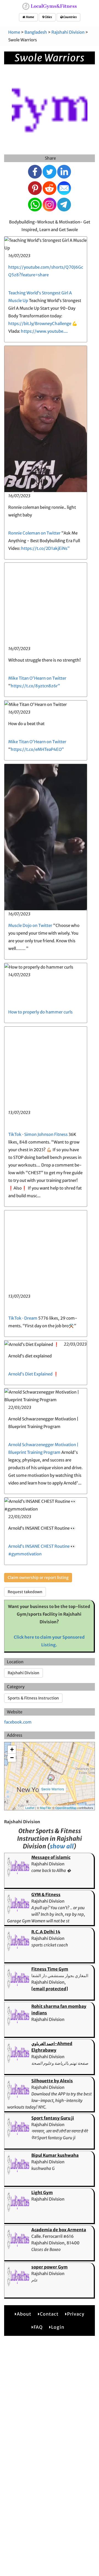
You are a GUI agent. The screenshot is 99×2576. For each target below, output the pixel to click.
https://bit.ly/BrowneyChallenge (40, 324)
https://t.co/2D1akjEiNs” (45, 548)
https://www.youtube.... (44, 331)
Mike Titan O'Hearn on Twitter (37, 678)
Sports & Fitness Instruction (33, 1698)
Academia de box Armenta (59, 2230)
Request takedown (25, 1592)
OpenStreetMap (66, 1808)
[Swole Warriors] (51, 1778)
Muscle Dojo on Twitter (30, 925)
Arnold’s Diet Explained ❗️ (33, 1374)
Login (58, 2327)
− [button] (12, 1758)
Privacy (76, 2314)
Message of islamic (51, 1857)
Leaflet (30, 1808)
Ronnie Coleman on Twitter (34, 533)
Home (30, 17)
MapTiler (46, 1808)
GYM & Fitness (46, 1895)
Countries (70, 17)
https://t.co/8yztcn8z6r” (35, 686)
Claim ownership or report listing (38, 1578)
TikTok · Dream (23, 1318)
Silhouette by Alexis (52, 2081)
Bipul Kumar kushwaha (55, 2155)
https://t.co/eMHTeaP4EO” (37, 749)
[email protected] (50, 1989)
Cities (48, 17)
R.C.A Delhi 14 (46, 1932)
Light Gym (42, 2192)
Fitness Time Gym (50, 1969)
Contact (49, 2314)
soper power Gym (50, 2267)
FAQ (38, 2327)
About (24, 2314)
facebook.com (18, 1722)
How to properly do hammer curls (40, 1012)
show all (62, 1846)
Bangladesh (36, 32)
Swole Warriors (53, 1789)
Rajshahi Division (68, 32)
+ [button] (12, 1749)
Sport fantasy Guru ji (53, 2118)
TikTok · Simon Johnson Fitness (38, 1134)
